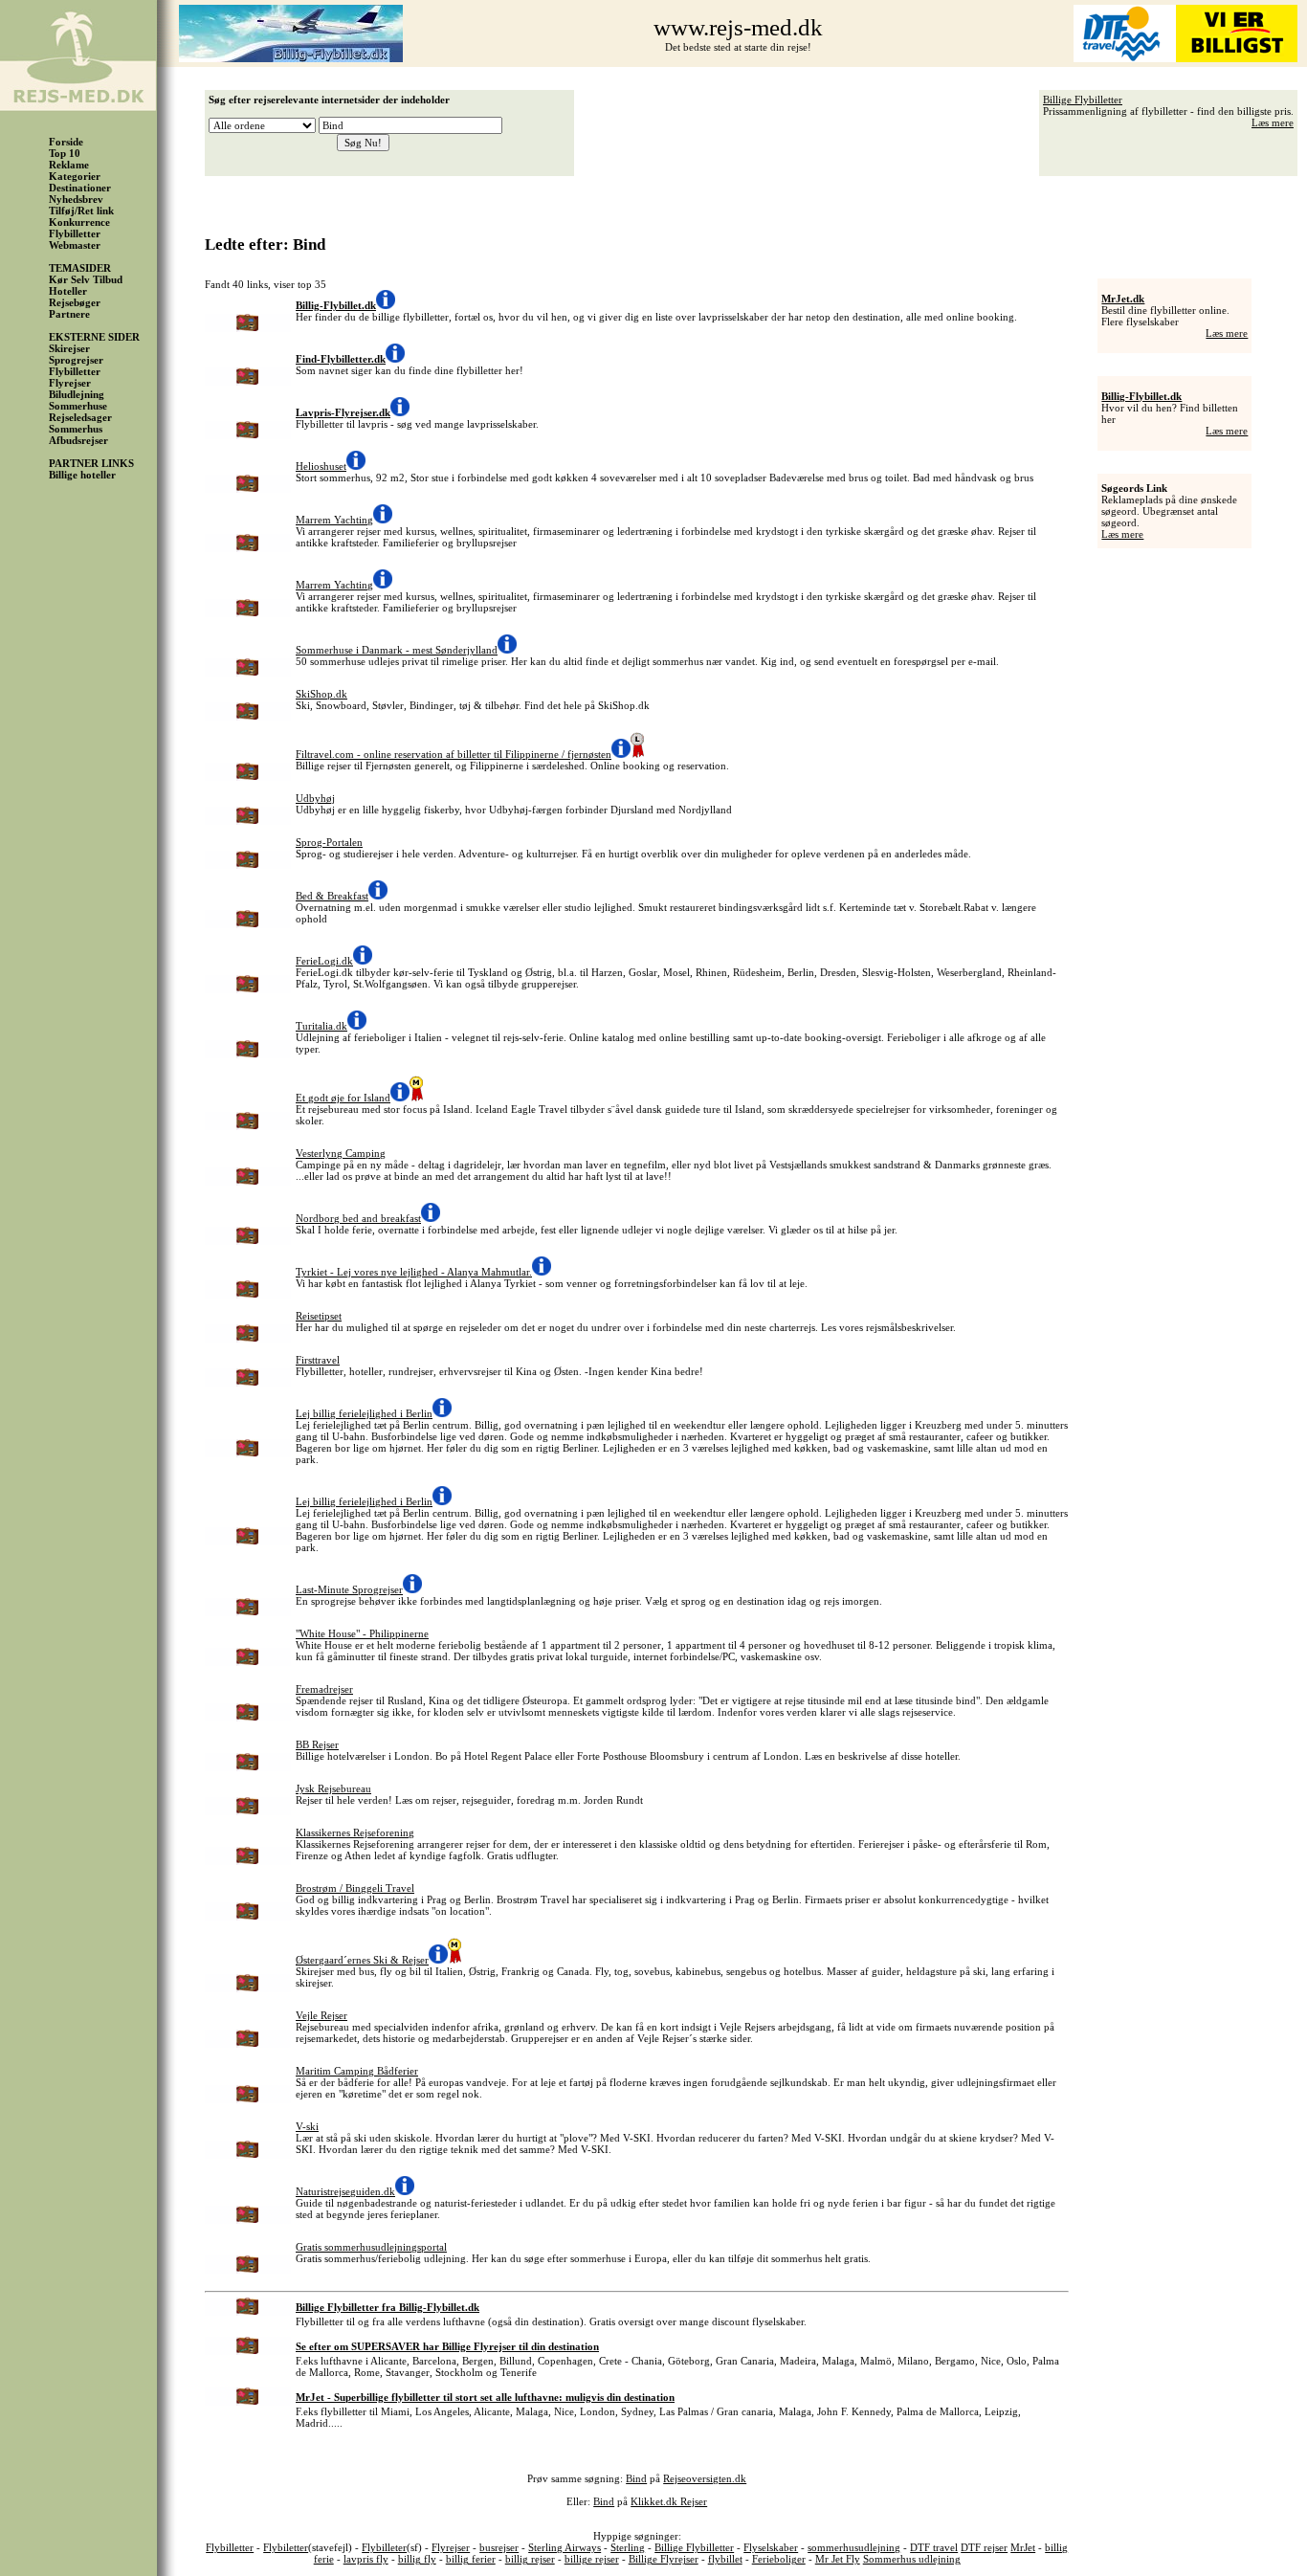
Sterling (628, 2547)
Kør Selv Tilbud (86, 279)
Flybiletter (286, 2547)
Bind (636, 2478)
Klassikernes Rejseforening (355, 1832)
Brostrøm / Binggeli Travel (355, 1888)
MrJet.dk (1123, 299)
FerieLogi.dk (324, 961)
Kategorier (75, 176)
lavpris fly (366, 2559)
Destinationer (80, 188)
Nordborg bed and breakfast (358, 1218)
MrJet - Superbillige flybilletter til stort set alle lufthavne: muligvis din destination (485, 2397)
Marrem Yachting (334, 520)
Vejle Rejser (321, 2015)
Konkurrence (79, 222)
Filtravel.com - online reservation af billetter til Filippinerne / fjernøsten (454, 754)
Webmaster (75, 245)
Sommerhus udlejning (912, 2559)
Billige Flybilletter (1083, 100)
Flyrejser (70, 383)
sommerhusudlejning (854, 2547)
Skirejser (69, 348)
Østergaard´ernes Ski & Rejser (362, 1960)
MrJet (1023, 2547)
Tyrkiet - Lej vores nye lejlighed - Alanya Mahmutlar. (414, 1272)
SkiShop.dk (321, 694)
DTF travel (934, 2547)
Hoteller (68, 291)
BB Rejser (317, 1744)
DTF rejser (984, 2547)
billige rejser (592, 2559)
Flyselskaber (771, 2547)
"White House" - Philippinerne (362, 1633)
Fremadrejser (324, 1689)
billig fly (417, 2559)
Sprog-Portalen (329, 842)
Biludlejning (77, 394)
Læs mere (1273, 122)
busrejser (499, 2547)
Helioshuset (321, 466)
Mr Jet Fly (838, 2559)
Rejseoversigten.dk (705, 2478)
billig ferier (471, 2559)
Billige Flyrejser (664, 2559)
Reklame (69, 165)
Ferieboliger (779, 2559)
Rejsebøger (75, 302)
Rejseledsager (80, 417)
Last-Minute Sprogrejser (349, 1589)
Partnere (69, 314)
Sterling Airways (565, 2547)
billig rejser (530, 2559)
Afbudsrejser (78, 440)
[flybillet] (291, 58)
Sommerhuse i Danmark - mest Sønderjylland (397, 650)
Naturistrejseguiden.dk (345, 2191)
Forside (66, 142)
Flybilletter (75, 233)
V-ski (307, 2126)
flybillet (725, 2559)
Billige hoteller (82, 475)
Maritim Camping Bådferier (357, 2071)
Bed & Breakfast (332, 896)
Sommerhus (76, 429)
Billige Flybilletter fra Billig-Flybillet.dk (388, 2307)
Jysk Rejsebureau (333, 1788)
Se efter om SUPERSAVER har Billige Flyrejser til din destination (447, 2346)
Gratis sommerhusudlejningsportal (371, 2247)
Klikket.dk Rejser (669, 2501)
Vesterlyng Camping (341, 1153)
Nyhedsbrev (76, 199)
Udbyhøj (315, 798)
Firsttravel (318, 1360)
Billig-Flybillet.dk (1141, 396)
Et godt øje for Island (343, 1098)
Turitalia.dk (321, 1026)
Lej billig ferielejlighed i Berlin (364, 1413)
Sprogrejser (76, 360)
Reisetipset (319, 1316)
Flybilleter (384, 2547)
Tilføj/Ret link (81, 211)
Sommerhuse (78, 406)
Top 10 (65, 153)
